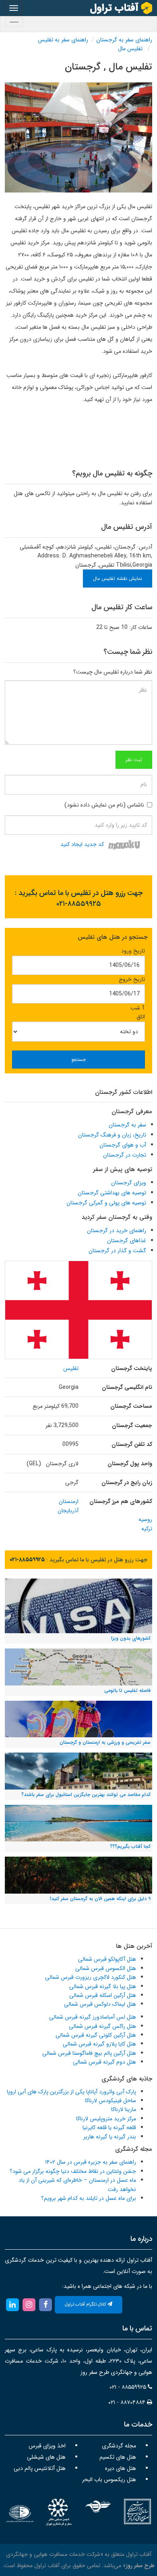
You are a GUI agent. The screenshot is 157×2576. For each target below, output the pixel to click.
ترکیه (147, 1529)
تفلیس (71, 1368)
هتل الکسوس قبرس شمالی (106, 1968)
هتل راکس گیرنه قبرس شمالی (102, 2026)
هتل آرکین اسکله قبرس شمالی (103, 1995)
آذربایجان (68, 1511)
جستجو (78, 1060)
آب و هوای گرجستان (123, 1145)
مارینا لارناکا (124, 2109)
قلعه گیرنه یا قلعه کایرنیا (109, 2128)
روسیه (145, 1519)
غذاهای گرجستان (127, 1241)
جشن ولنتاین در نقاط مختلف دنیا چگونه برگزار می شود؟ (73, 2171)
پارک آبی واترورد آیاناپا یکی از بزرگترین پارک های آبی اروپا (71, 2092)
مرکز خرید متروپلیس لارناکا (106, 2119)
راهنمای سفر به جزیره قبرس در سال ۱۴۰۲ (91, 2162)
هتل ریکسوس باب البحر (109, 2480)
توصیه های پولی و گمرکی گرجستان (106, 1203)
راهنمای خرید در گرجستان (117, 1231)
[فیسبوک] (46, 2304)
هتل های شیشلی (46, 2457)
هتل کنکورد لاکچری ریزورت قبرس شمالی (91, 1977)
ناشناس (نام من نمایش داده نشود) (104, 805)
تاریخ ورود (133, 951)
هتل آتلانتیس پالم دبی (40, 2468)
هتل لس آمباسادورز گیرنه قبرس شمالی (93, 2017)
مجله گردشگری (119, 2446)
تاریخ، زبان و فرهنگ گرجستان (112, 1135)
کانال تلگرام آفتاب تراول (86, 2305)
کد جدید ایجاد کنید (82, 845)
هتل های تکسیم (118, 2457)
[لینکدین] (12, 2304)
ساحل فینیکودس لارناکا (111, 2101)
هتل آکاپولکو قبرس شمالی (107, 1959)
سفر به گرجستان (127, 1125)
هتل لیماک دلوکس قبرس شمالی (100, 2004)
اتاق (141, 1017)
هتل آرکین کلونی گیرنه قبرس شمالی (96, 2035)
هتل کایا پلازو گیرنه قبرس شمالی (99, 2044)
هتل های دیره (121, 2468)
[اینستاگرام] (29, 2304)
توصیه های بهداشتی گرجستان (112, 1193)
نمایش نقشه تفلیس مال (118, 578)
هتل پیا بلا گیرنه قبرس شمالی (103, 1986)
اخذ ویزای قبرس (47, 2446)
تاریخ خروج (132, 979)
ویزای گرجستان (129, 1183)
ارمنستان (69, 1501)
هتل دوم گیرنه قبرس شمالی (104, 2062)
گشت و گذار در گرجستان (117, 1251)
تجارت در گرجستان (125, 1155)
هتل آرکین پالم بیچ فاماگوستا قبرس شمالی (89, 2053)
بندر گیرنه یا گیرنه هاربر (110, 2137)
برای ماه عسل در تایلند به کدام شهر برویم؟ (89, 2198)
